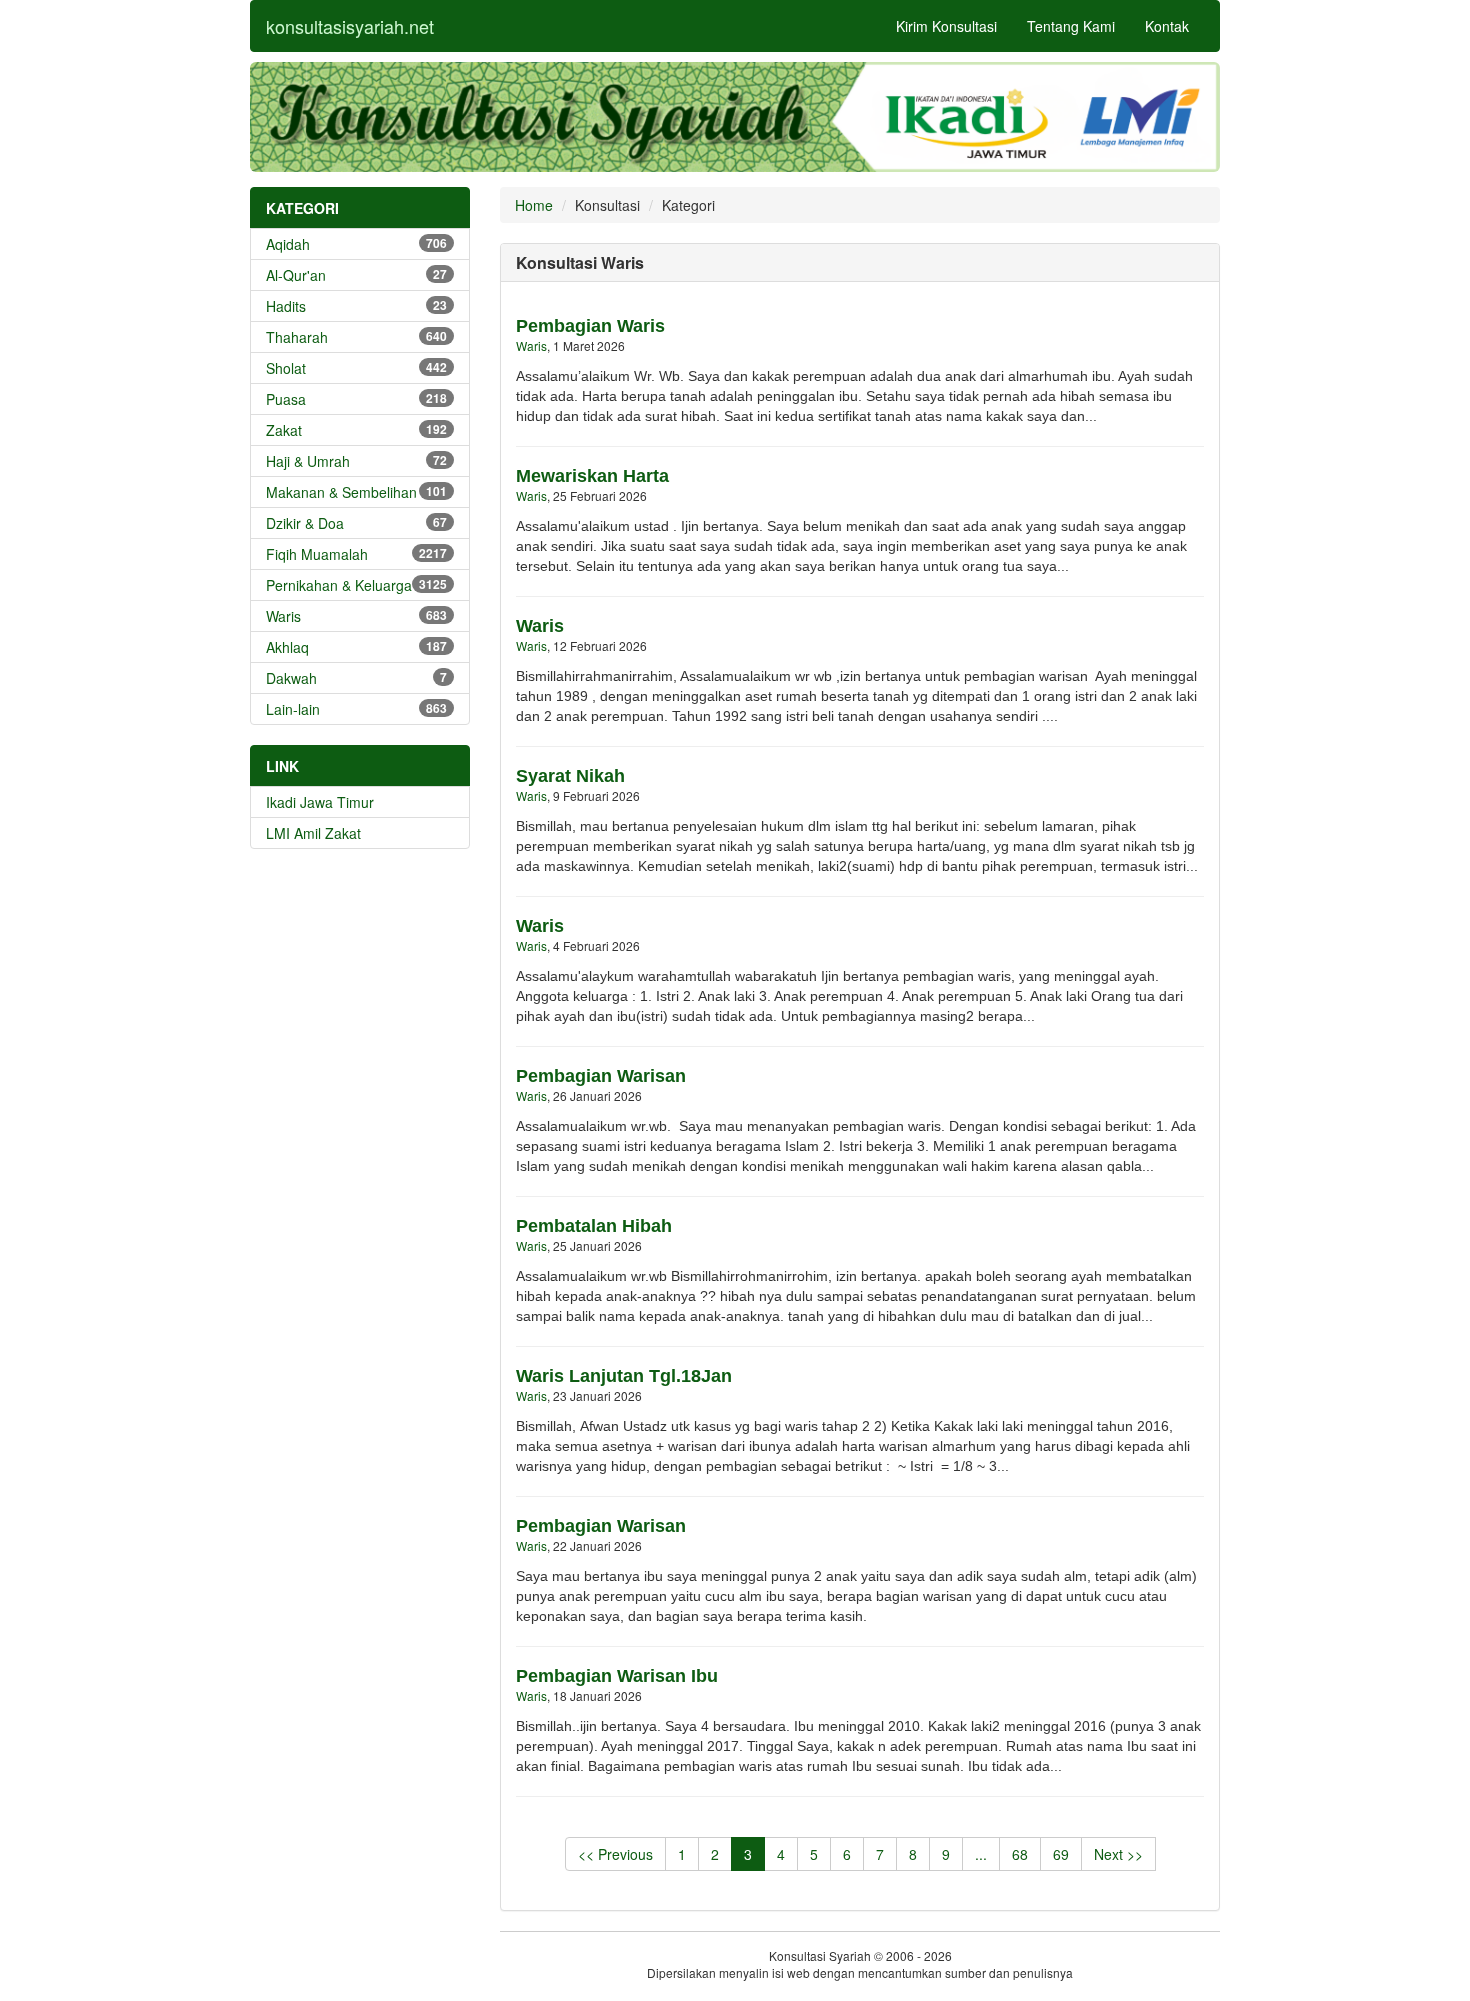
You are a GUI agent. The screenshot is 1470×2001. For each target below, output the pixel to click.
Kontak (1167, 26)
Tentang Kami (1071, 26)
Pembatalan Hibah (594, 1226)
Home (534, 205)
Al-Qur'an (356, 275)
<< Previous (615, 1854)
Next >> (1118, 1854)
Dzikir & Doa (356, 523)
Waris (356, 616)
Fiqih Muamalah (356, 554)
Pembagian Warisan (601, 1076)
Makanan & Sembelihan (356, 492)
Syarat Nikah (570, 776)
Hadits (356, 306)
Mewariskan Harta (592, 476)
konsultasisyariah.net (350, 26)
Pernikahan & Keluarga (356, 585)
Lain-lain (356, 709)
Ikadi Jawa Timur (320, 802)
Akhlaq (356, 647)
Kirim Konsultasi (946, 26)
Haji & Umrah (356, 461)
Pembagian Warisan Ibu (617, 1676)
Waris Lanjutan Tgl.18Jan (624, 1376)
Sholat (356, 368)
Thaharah (356, 337)
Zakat (356, 430)
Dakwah (356, 678)
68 (1020, 1854)
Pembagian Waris (590, 326)
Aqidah (356, 244)
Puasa (356, 399)
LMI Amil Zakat (313, 833)
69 (1061, 1854)
